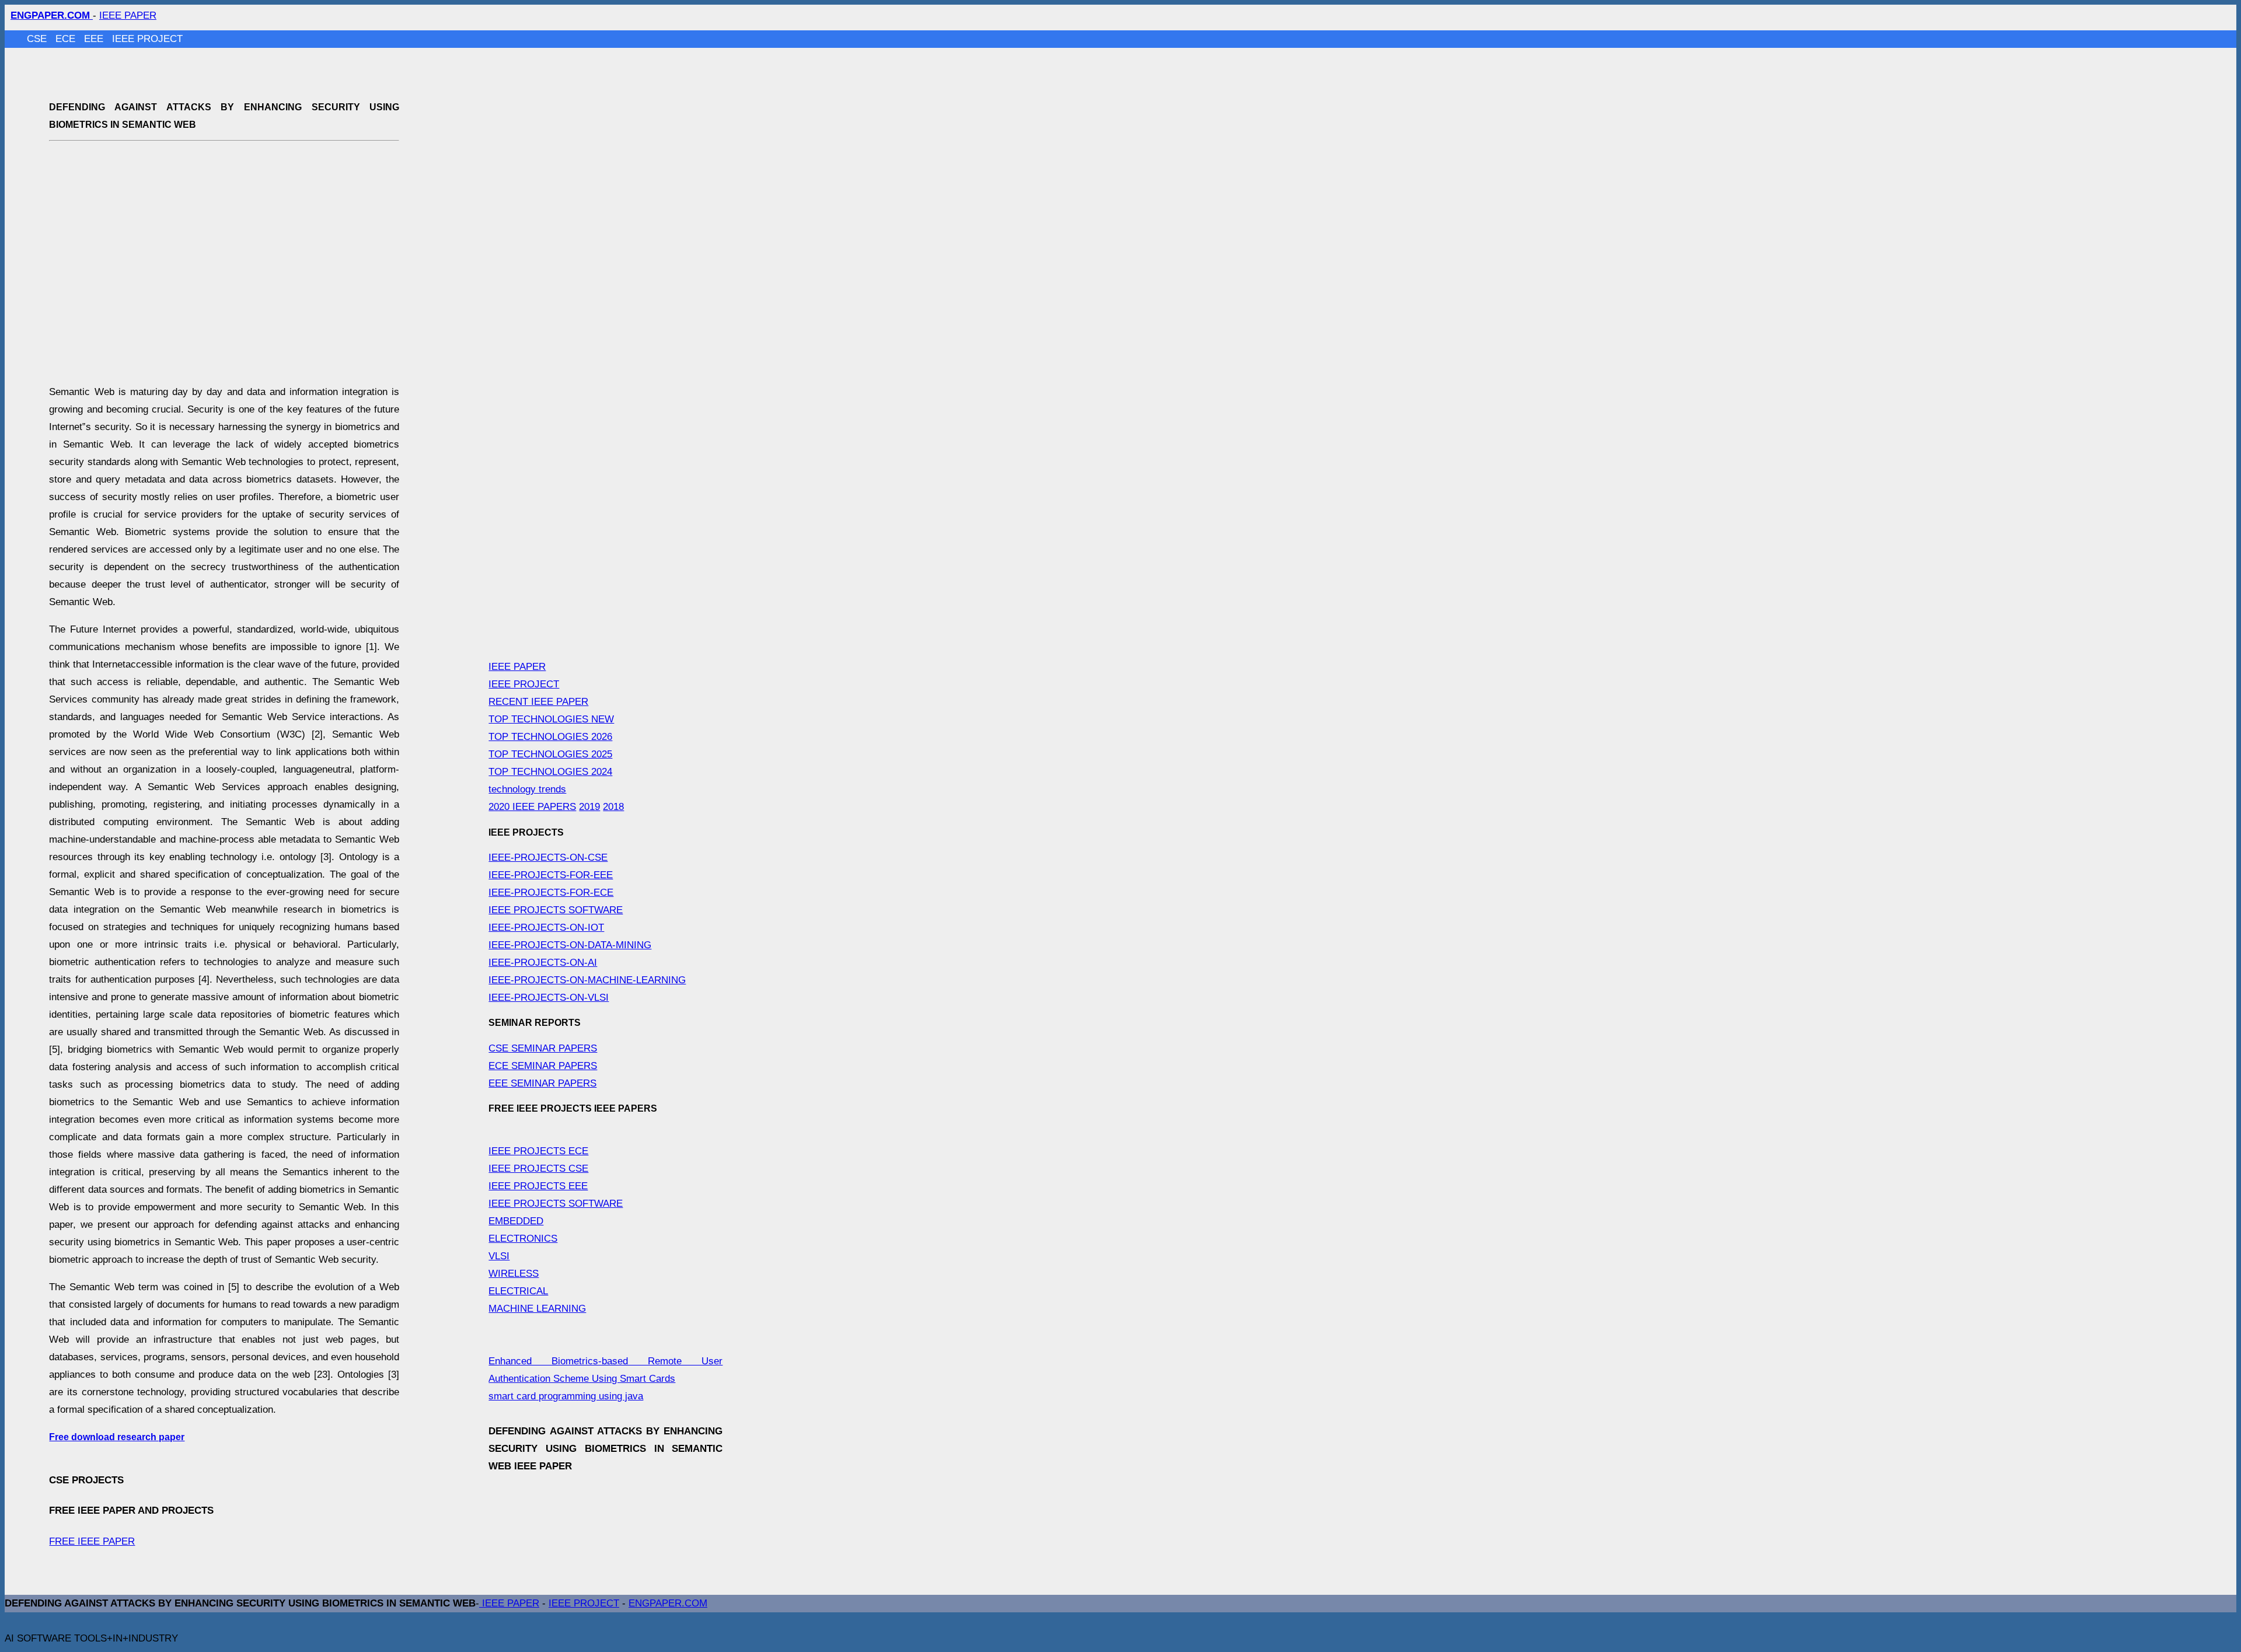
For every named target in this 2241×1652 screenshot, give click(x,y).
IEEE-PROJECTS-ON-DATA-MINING (570, 945)
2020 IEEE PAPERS (532, 807)
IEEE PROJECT (147, 39)
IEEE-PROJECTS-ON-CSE (548, 858)
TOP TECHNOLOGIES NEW (551, 719)
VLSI (499, 1256)
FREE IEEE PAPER (92, 1541)
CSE (38, 39)
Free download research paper (117, 1437)
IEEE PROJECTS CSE (538, 1169)
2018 (613, 807)
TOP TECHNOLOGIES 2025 (550, 754)
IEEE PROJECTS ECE (538, 1151)
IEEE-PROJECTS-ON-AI (543, 963)
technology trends (527, 789)
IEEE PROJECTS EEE (538, 1186)
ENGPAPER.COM (668, 1603)
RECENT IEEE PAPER (538, 702)
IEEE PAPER (128, 15)
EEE (95, 39)
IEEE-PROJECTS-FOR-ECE (551, 893)
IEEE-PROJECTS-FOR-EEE (551, 875)
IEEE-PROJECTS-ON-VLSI (549, 998)
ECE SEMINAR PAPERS (543, 1066)
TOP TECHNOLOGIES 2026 (550, 737)
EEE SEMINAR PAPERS (542, 1083)
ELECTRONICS (523, 1239)
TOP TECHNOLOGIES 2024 (550, 772)
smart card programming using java (566, 1396)
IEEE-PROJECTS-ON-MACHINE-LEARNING (587, 980)
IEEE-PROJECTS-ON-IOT (546, 928)
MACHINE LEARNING (537, 1309)
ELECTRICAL (518, 1291)
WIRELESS (514, 1274)
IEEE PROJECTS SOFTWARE (556, 910)
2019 (589, 807)
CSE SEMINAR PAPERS (543, 1048)
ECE (67, 39)
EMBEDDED (516, 1221)
